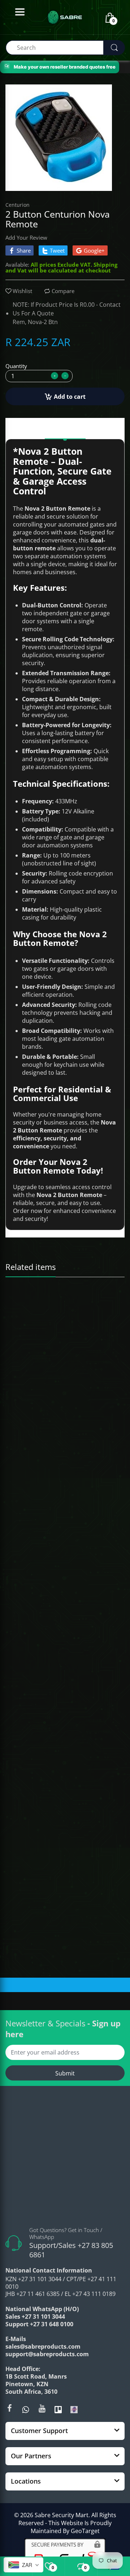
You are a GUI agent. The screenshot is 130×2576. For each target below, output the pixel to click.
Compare (63, 291)
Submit (65, 2073)
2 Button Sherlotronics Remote (42, 1826)
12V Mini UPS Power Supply (39, 1454)
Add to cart (70, 397)
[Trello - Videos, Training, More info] (58, 2409)
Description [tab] (65, 430)
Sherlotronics (25, 1296)
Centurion (18, 205)
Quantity (16, 366)
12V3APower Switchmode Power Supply (52, 1640)
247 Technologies (30, 1631)
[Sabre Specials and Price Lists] (74, 2409)
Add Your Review (26, 237)
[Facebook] (9, 2408)
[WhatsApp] (26, 2409)
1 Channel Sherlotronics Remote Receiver (53, 1306)
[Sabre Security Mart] (65, 2159)
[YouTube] (42, 2408)
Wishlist (22, 291)
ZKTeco (18, 1445)
